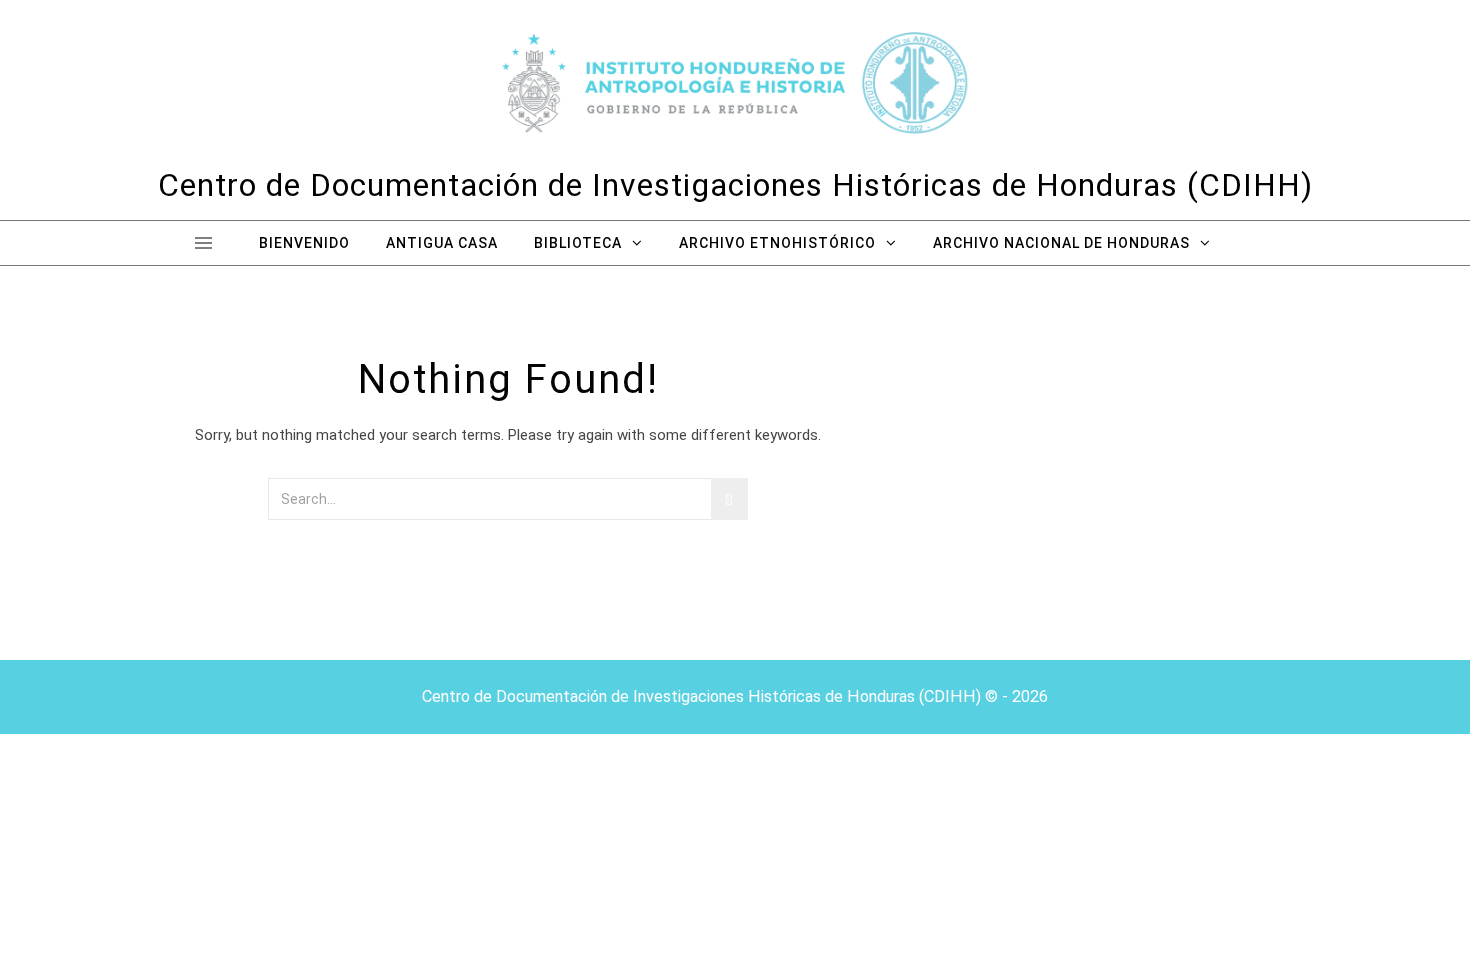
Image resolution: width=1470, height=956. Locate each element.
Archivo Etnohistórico (777, 243)
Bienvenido (304, 243)
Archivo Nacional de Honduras (1061, 243)
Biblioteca (578, 243)
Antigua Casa (442, 243)
